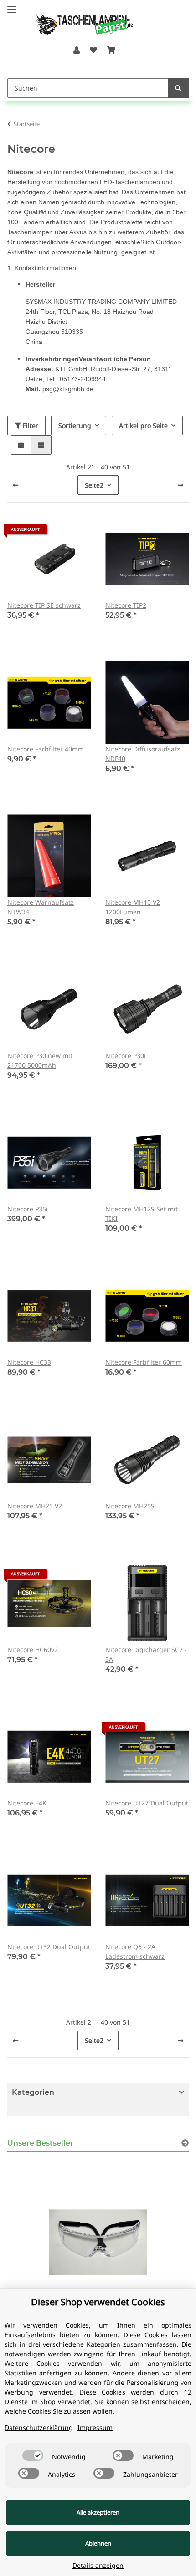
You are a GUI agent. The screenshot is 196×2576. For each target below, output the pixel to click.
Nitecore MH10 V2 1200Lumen (133, 907)
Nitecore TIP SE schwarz (44, 605)
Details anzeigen (98, 2565)
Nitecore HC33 (29, 1362)
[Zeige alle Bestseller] (185, 2143)
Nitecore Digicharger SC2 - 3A (146, 1654)
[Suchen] (178, 88)
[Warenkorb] (111, 50)
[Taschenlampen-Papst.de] (78, 20)
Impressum (95, 2427)
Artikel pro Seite (143, 426)
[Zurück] (15, 485)
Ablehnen (98, 2543)
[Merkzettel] (93, 50)
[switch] (33, 2455)
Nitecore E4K (27, 1803)
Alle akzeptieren (98, 2512)
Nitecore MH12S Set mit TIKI (142, 1214)
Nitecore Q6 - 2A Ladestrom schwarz (135, 1951)
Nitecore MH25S (130, 1506)
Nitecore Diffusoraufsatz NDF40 (143, 754)
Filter (30, 426)
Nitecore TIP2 (126, 605)
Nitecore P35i (28, 1209)
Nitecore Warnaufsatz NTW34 (41, 907)
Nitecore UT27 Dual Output (147, 1803)
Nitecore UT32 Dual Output (49, 1947)
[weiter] (181, 485)
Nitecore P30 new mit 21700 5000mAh (40, 1060)
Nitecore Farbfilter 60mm (144, 1362)
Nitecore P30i (126, 1056)
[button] (76, 50)
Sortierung (75, 426)
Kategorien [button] (33, 2092)
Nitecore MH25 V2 (35, 1506)
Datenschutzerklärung (39, 2427)
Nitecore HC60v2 (33, 1650)
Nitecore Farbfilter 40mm (46, 749)
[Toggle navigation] (12, 6)
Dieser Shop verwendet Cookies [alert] (98, 2302)
